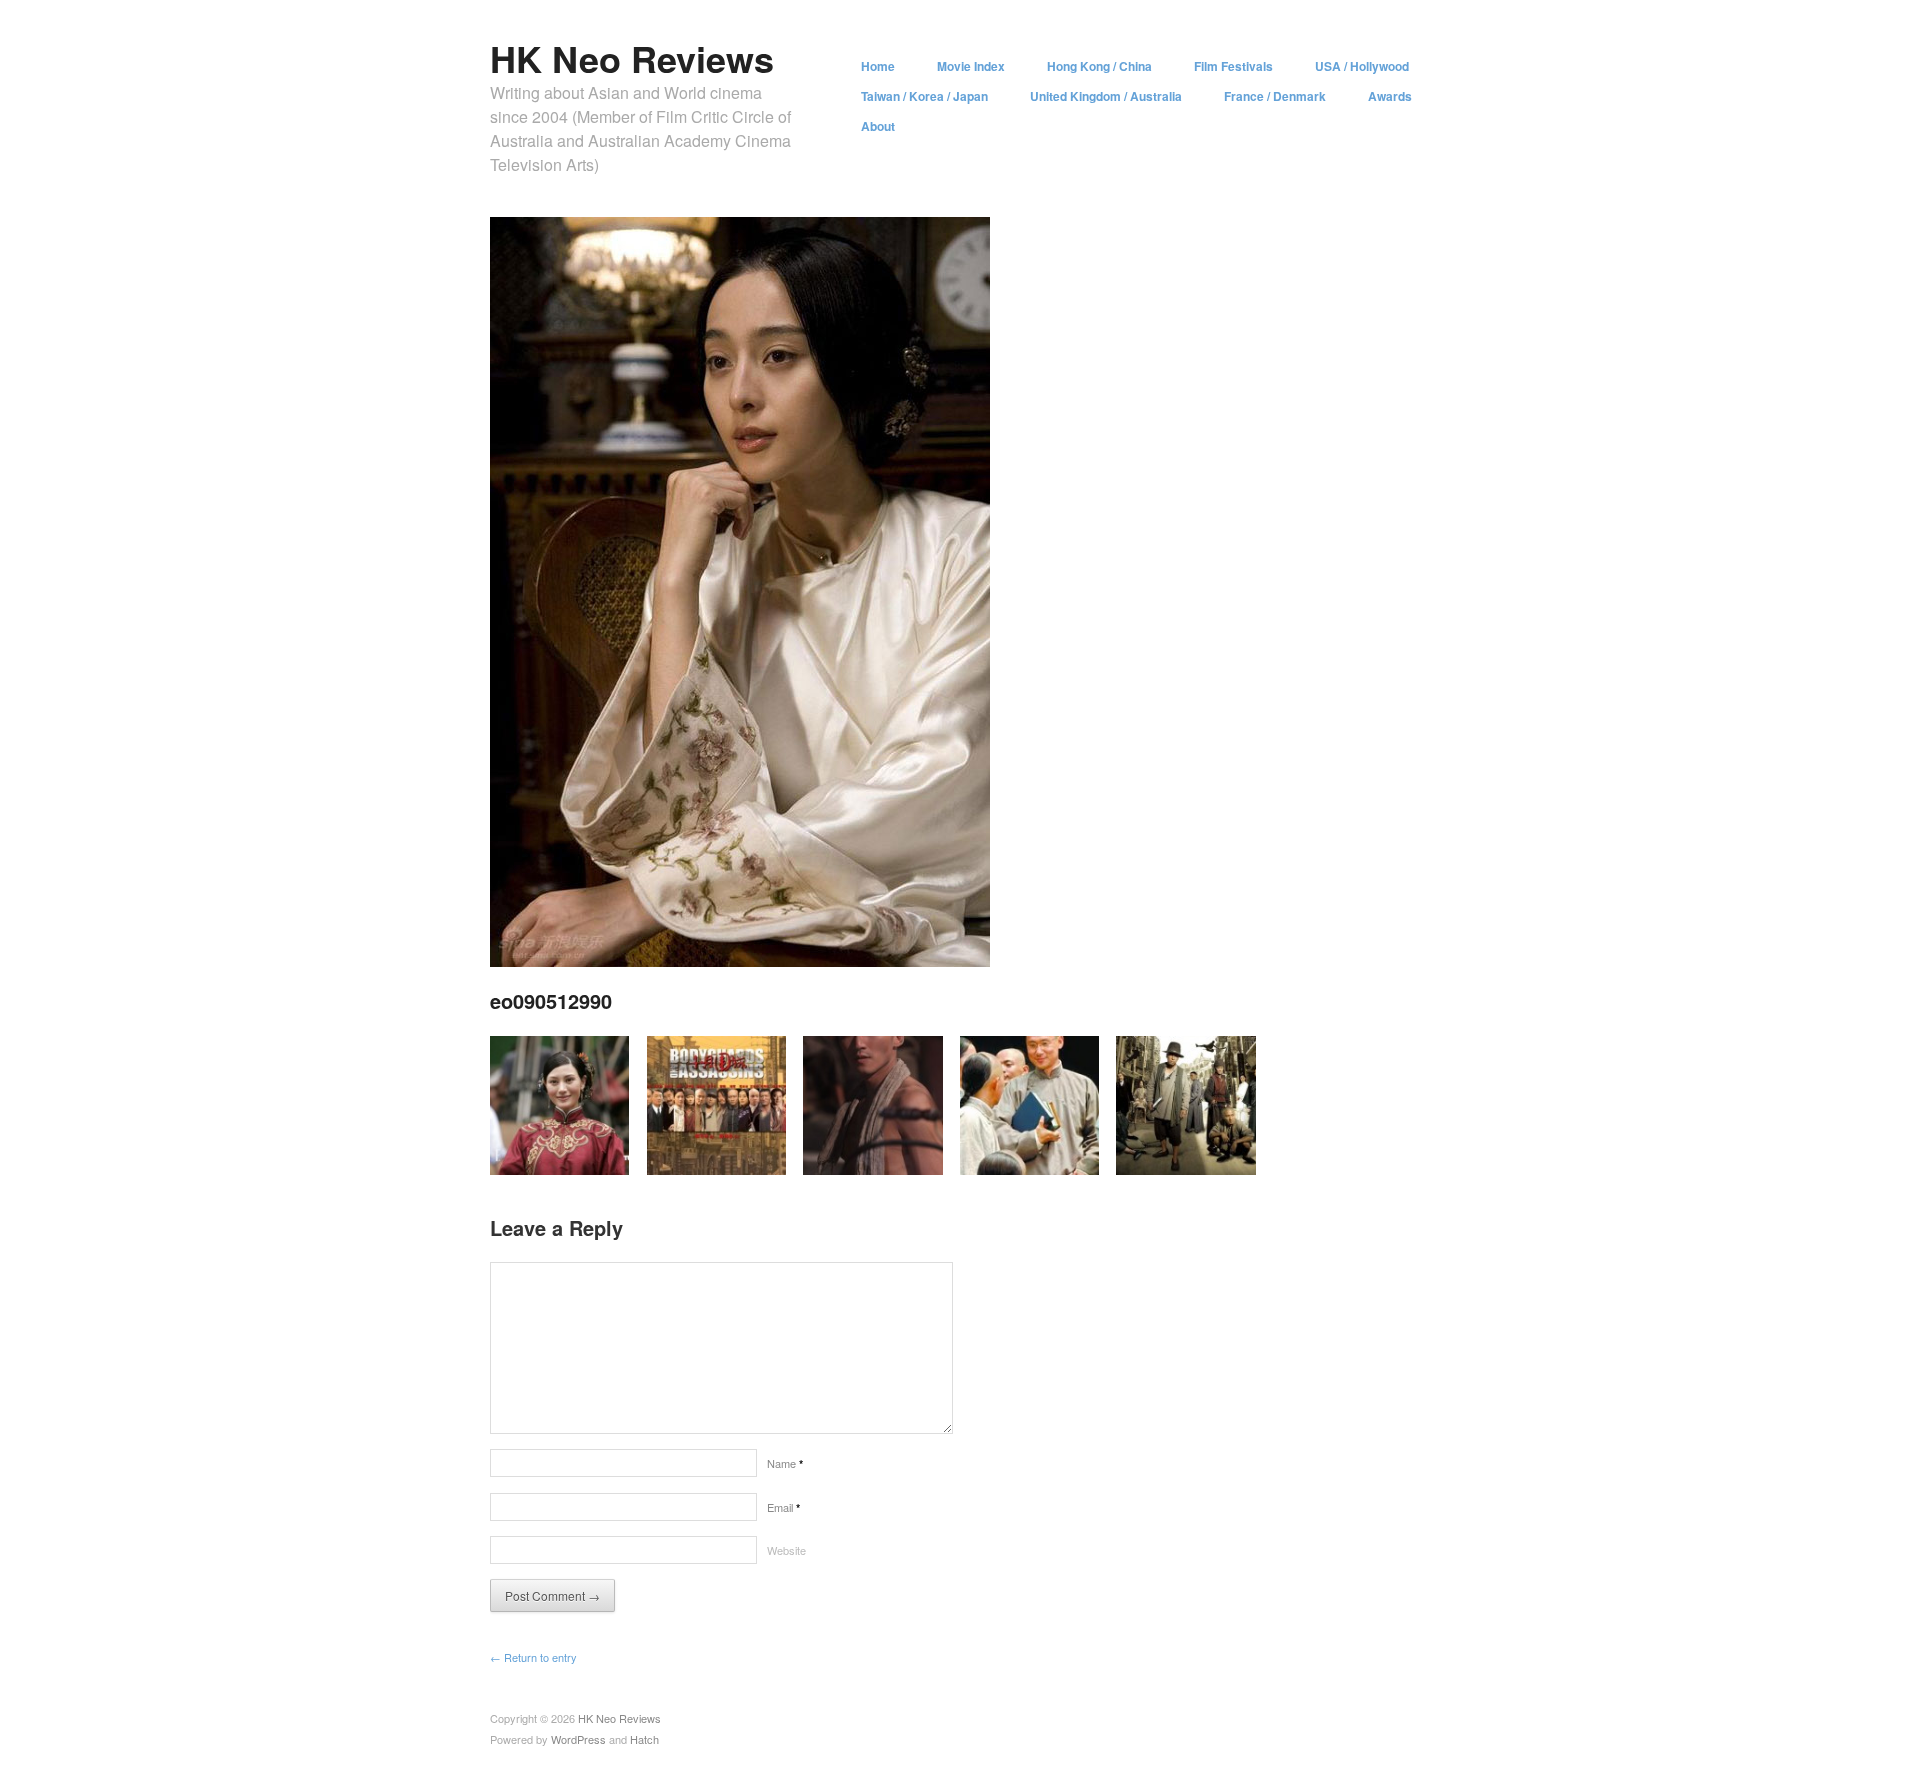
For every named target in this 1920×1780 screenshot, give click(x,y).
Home (878, 66)
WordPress (578, 1739)
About (878, 126)
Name (785, 1463)
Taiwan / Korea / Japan (924, 96)
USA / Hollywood (1362, 66)
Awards (1390, 96)
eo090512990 (551, 1000)
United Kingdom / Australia (1106, 96)
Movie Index (971, 66)
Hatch (644, 1739)
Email (783, 1507)
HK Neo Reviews (632, 58)
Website (786, 1550)
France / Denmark (1275, 96)
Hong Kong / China (1099, 66)
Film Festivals (1233, 66)
